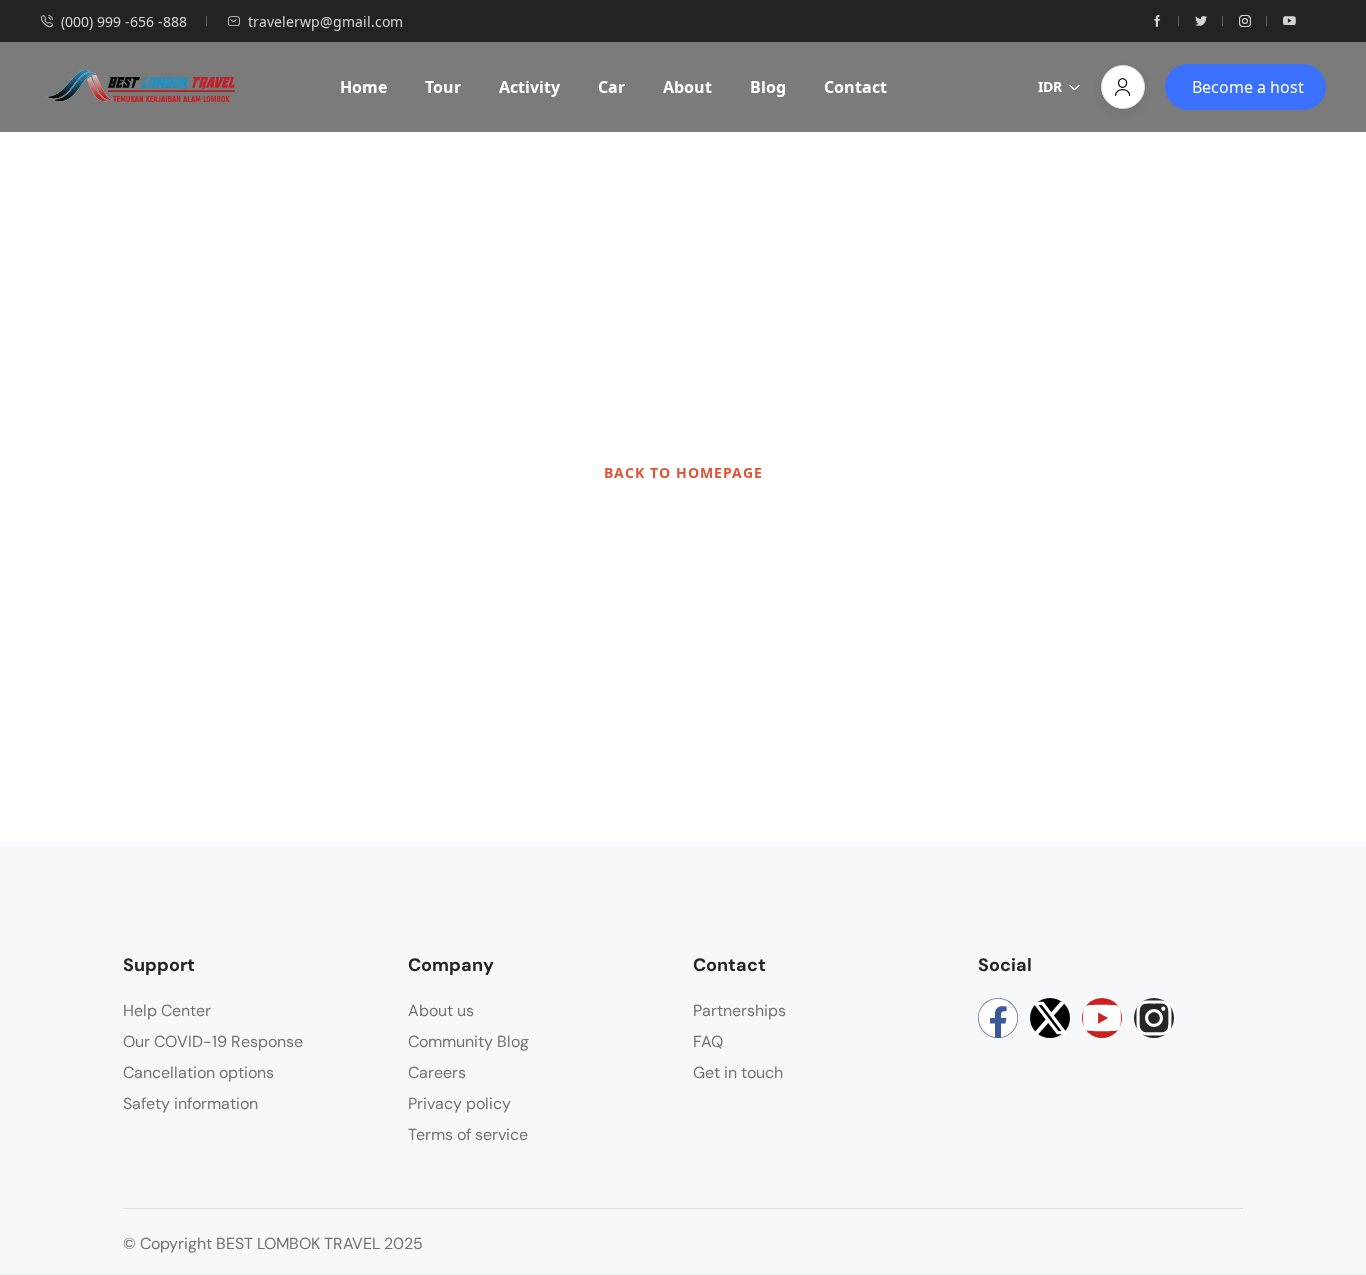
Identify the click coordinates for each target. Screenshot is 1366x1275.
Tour (443, 87)
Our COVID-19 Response (213, 1041)
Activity (529, 87)
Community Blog (468, 1041)
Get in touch (738, 1072)
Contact (855, 87)
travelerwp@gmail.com (325, 21)
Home (363, 87)
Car (611, 87)
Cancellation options (198, 1072)
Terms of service (468, 1134)
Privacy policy (459, 1103)
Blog (768, 87)
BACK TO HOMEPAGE (683, 472)
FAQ (708, 1041)
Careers (437, 1072)
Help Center (167, 1010)
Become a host (1248, 87)
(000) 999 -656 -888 (124, 21)
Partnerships (739, 1010)
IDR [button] (1050, 86)
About (687, 87)
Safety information (190, 1103)
